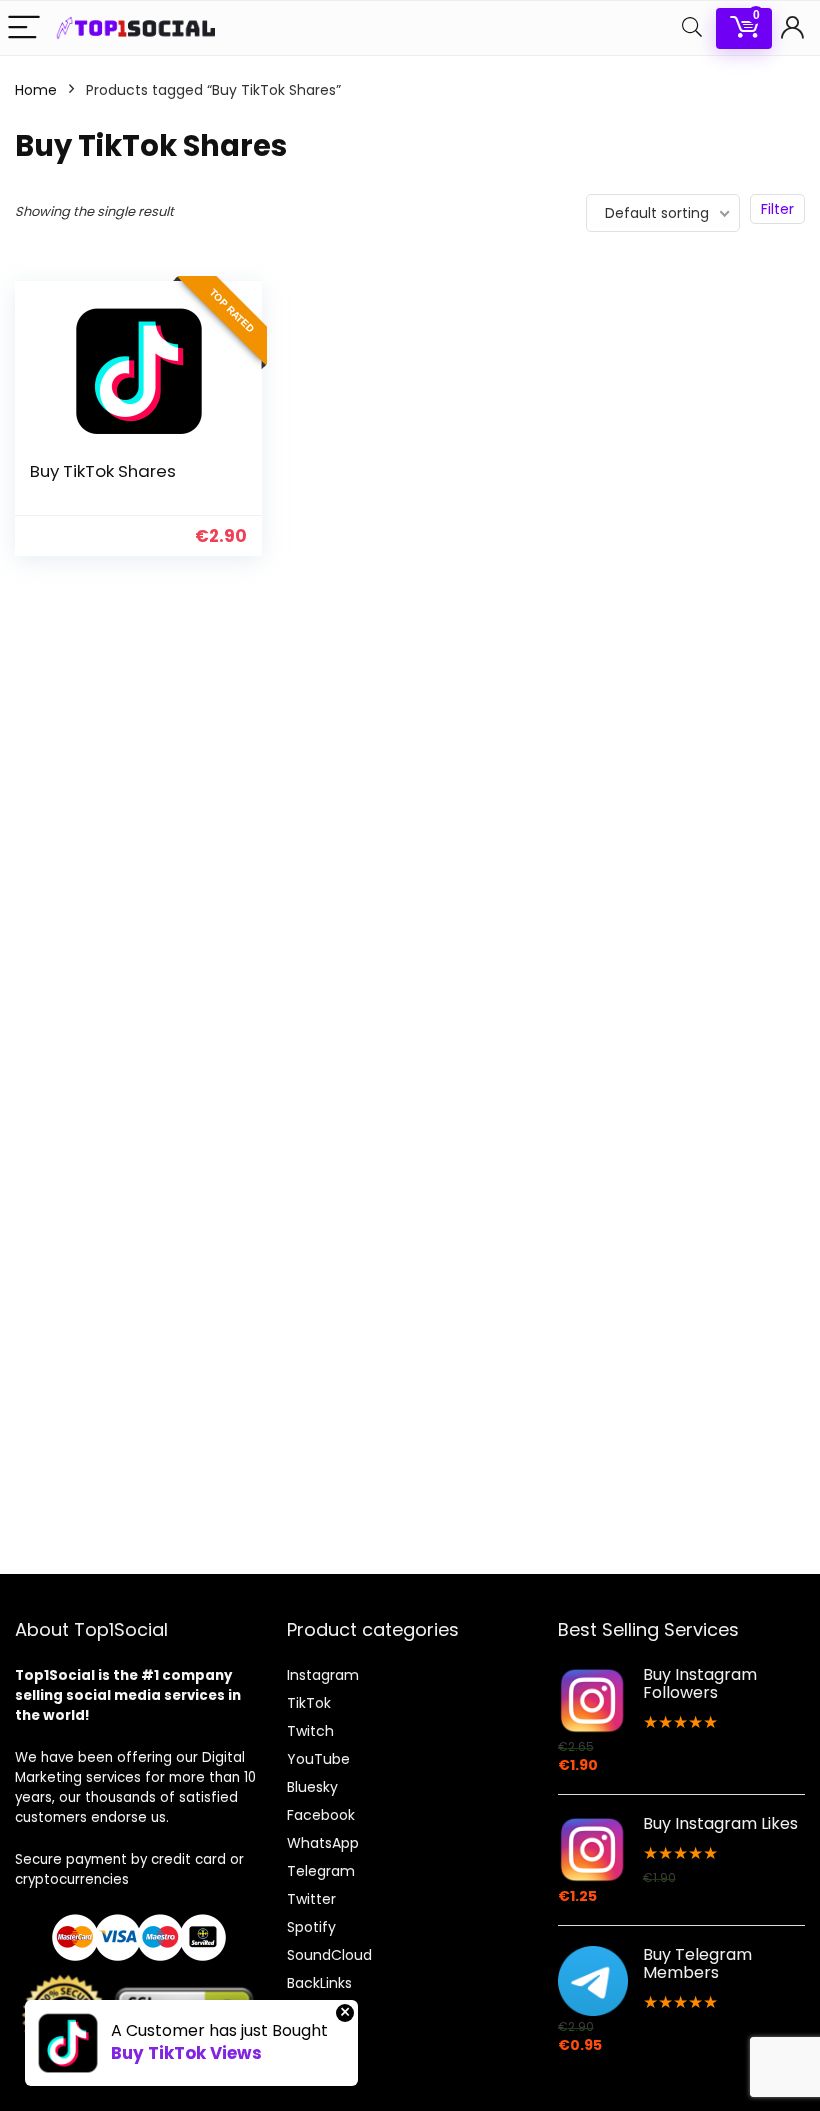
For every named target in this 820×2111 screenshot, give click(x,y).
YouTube (318, 1759)
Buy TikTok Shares (103, 471)
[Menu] (24, 28)
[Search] (692, 28)
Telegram (321, 1871)
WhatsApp (323, 1843)
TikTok (309, 1703)
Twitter (311, 1899)
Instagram (323, 1675)
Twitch (310, 1731)
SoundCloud (329, 1955)
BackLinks (319, 1983)
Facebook (321, 1815)
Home (36, 90)
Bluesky (312, 1787)
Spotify (311, 1927)
